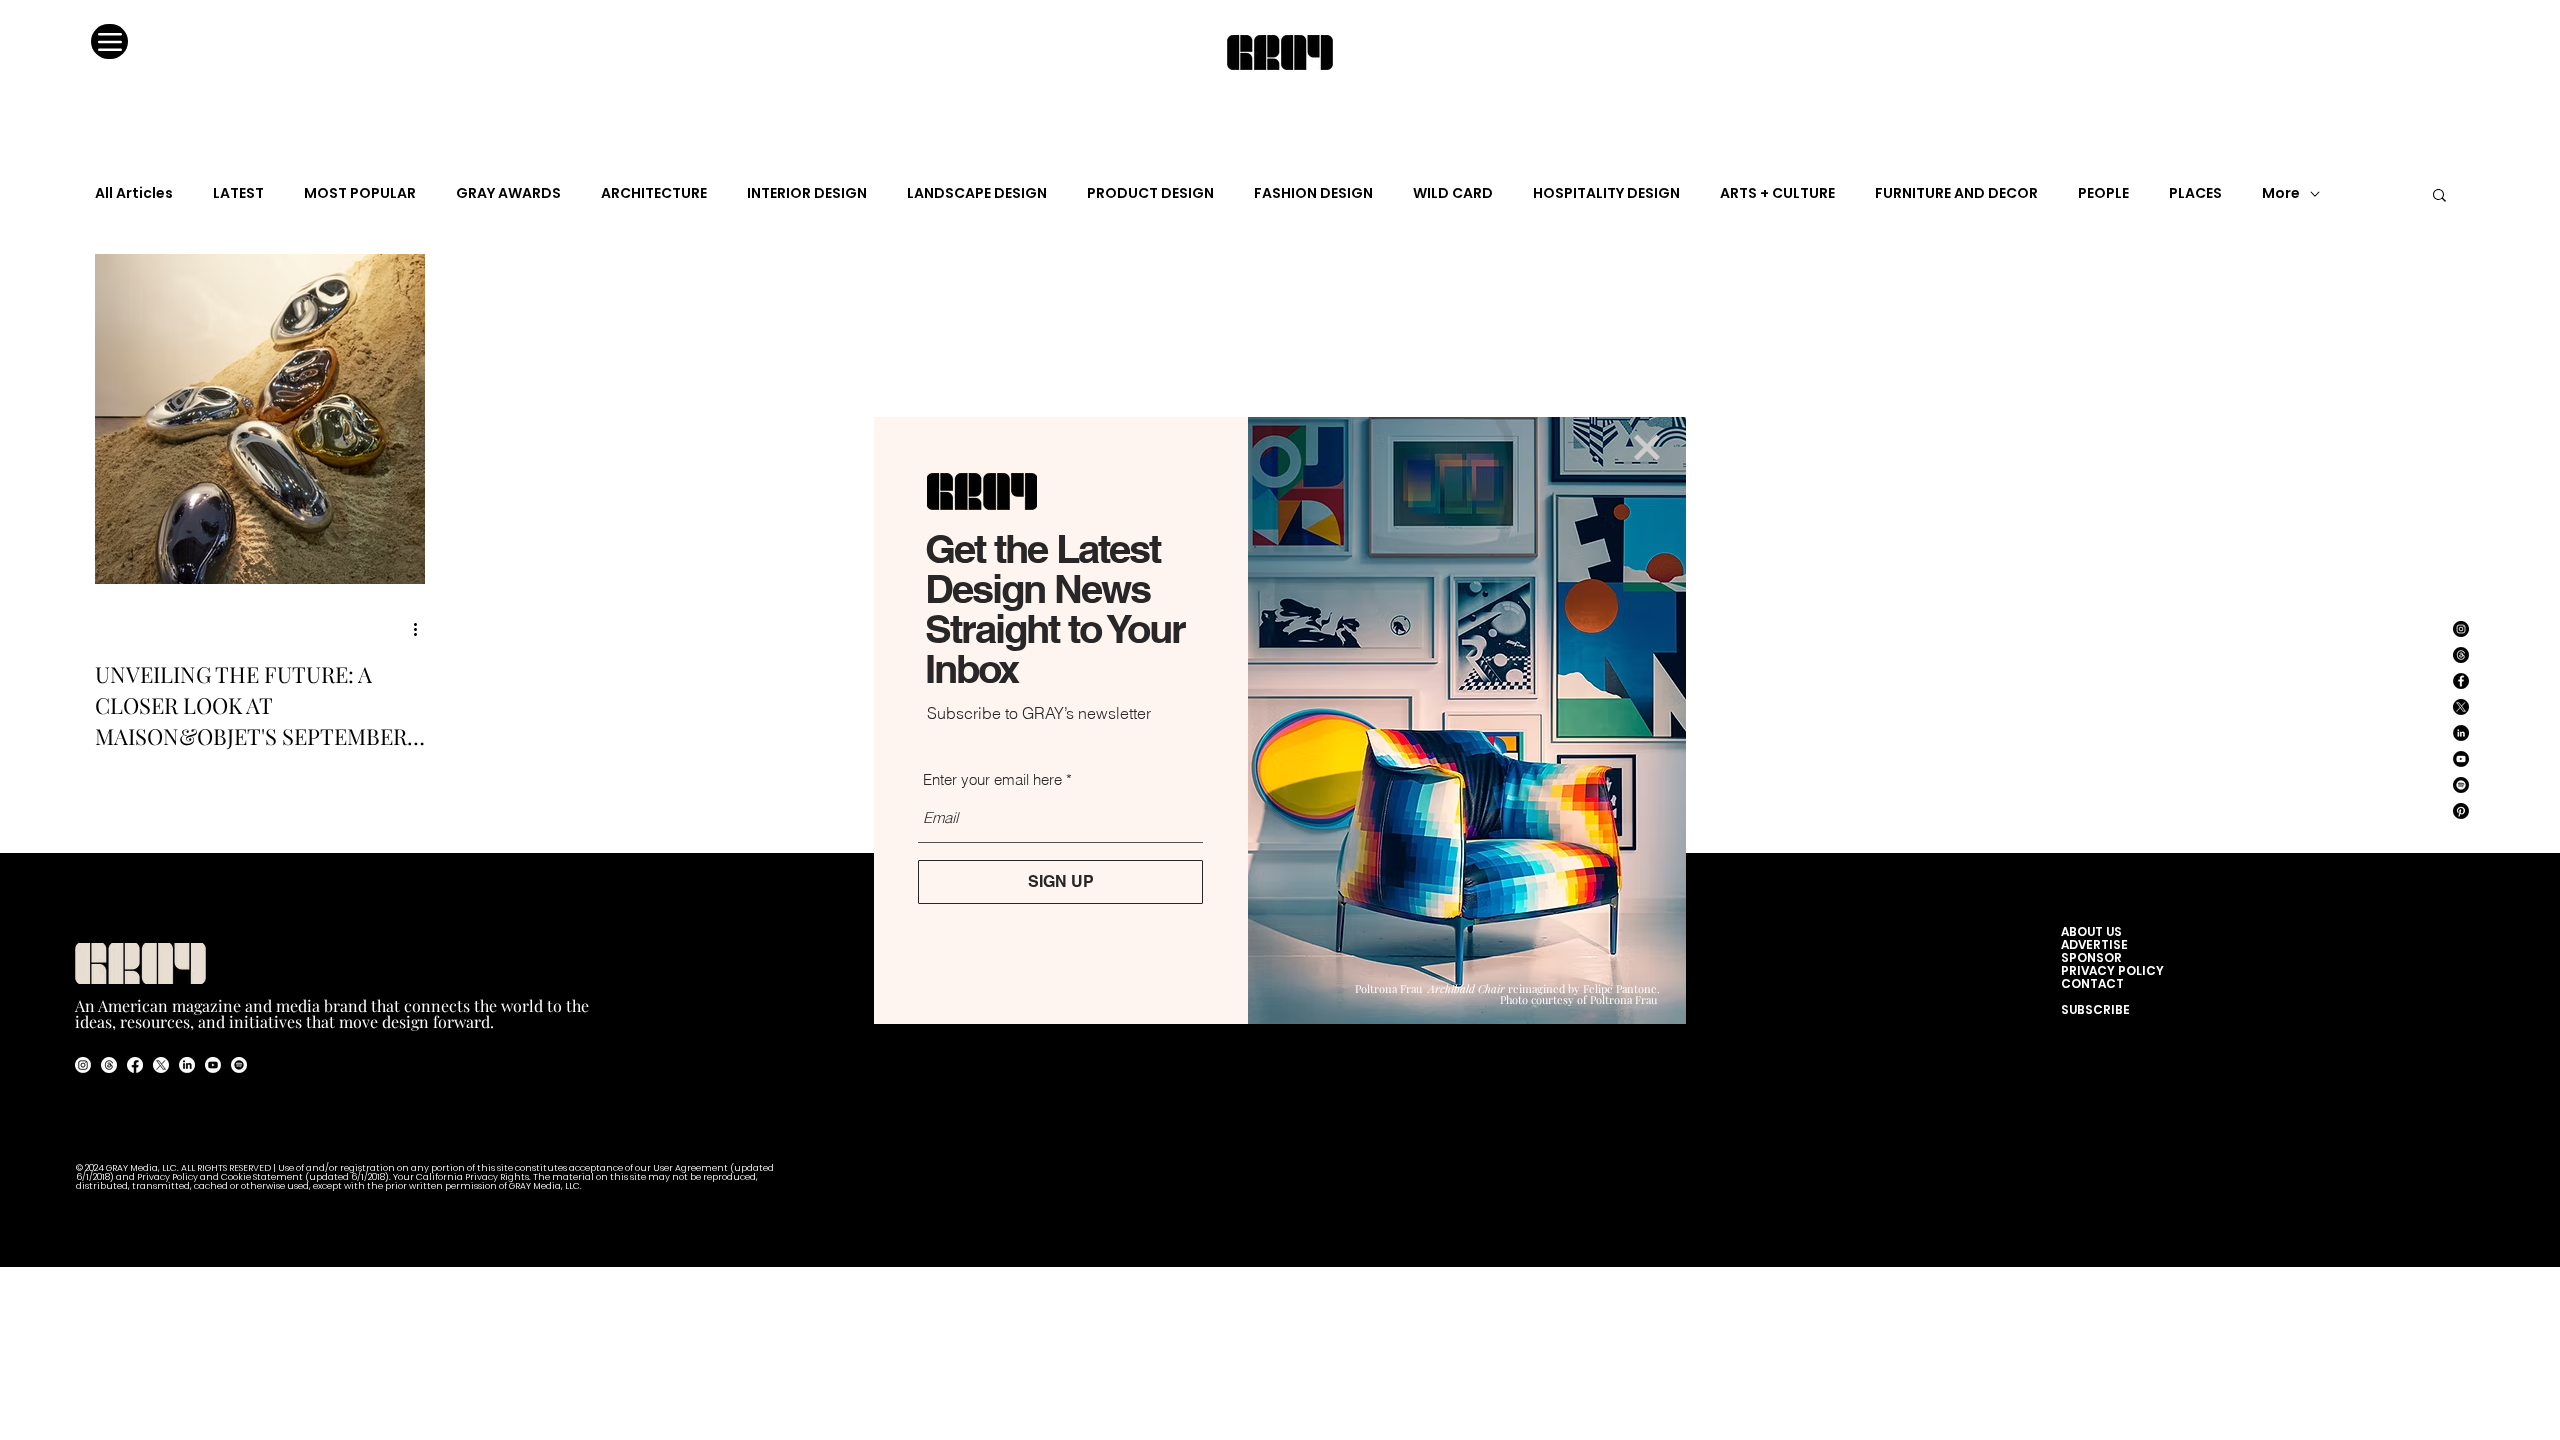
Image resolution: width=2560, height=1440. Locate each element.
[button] (1647, 447)
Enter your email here (992, 779)
